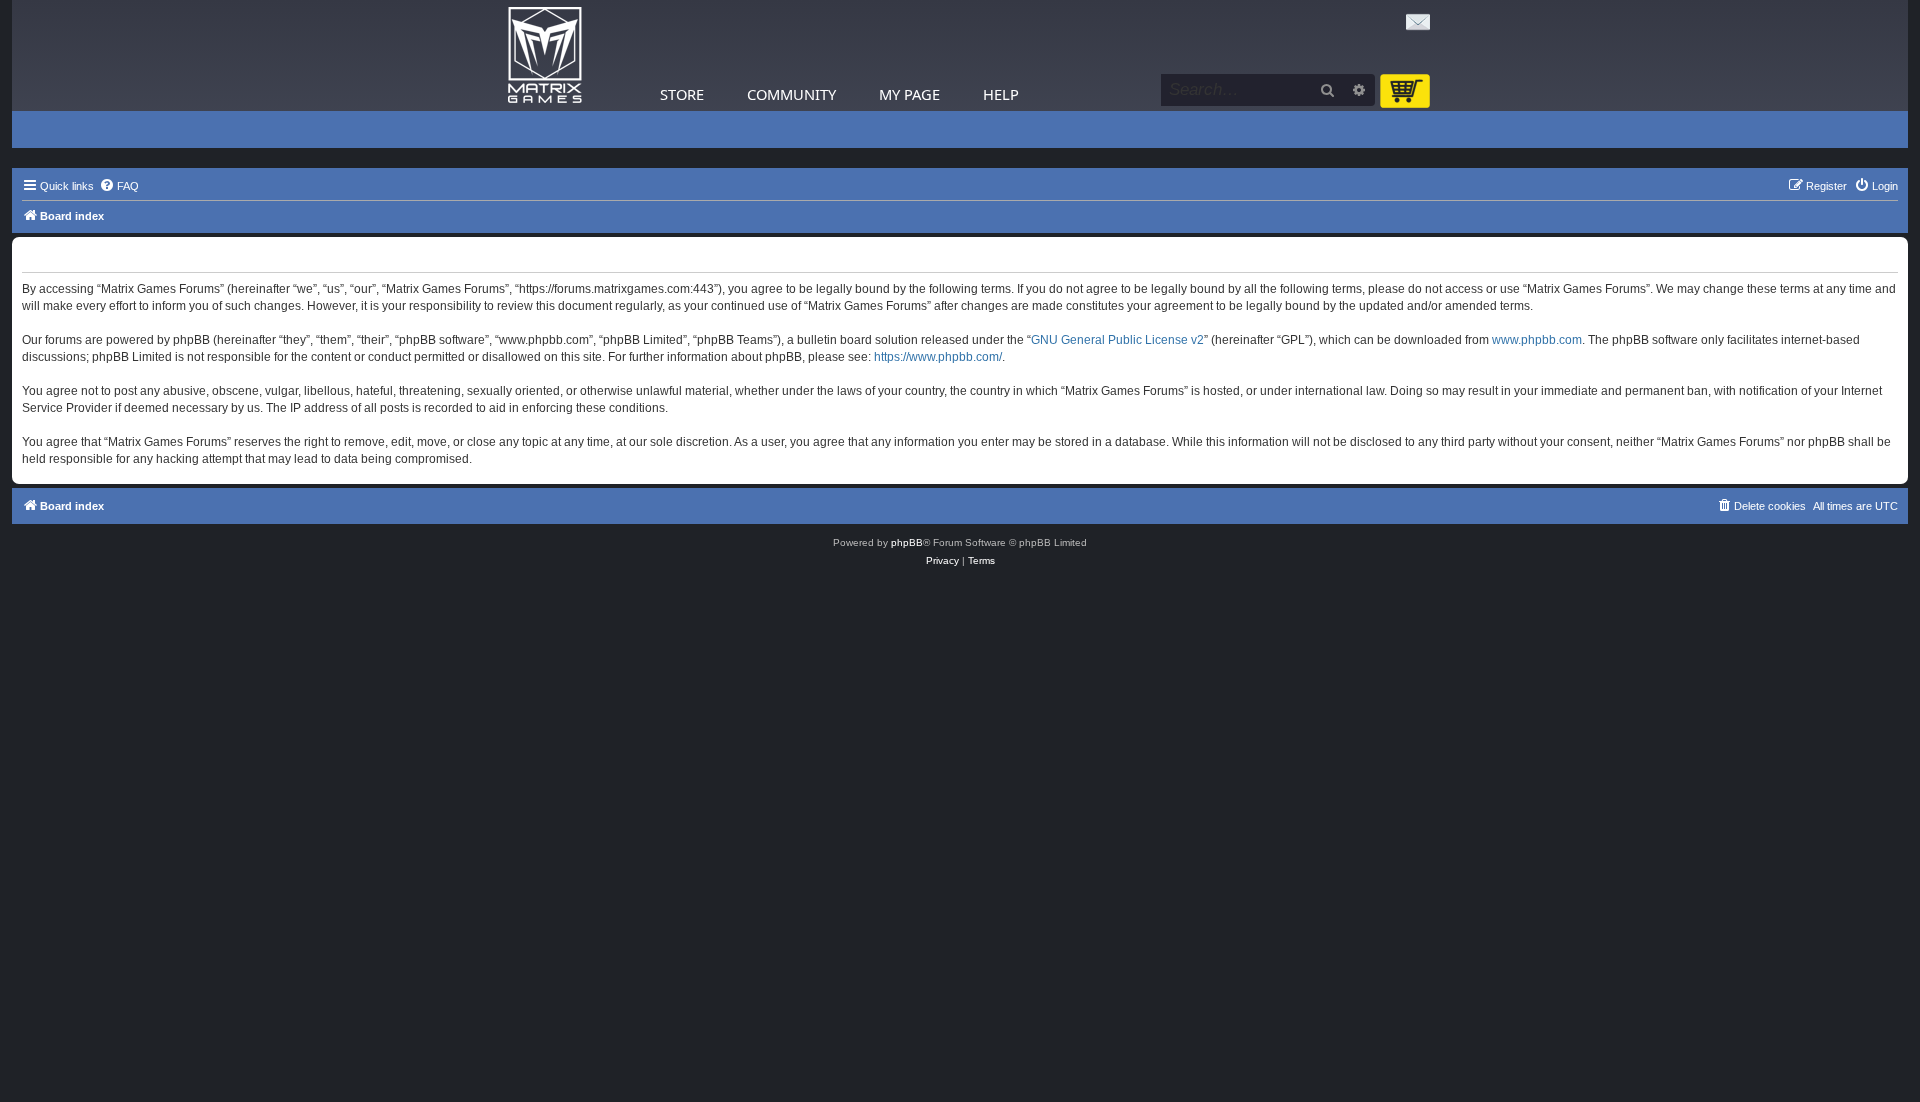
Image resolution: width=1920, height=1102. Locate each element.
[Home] (545, 55)
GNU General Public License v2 (1117, 340)
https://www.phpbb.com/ (938, 357)
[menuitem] (119, 186)
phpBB (907, 542)
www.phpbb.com (1537, 340)
